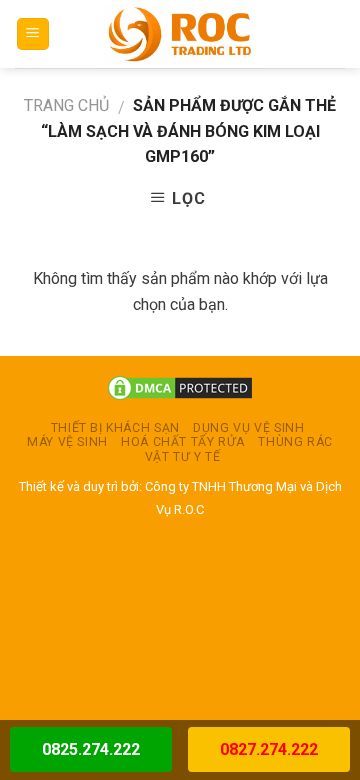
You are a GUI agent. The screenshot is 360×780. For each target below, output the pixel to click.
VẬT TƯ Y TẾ (183, 457)
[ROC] (180, 34)
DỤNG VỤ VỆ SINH (248, 428)
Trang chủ (66, 105)
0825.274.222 (91, 749)
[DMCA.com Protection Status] (180, 387)
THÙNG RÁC (295, 442)
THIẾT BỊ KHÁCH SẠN (115, 428)
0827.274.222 (269, 749)
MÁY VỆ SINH (67, 442)
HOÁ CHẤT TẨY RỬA (183, 442)
